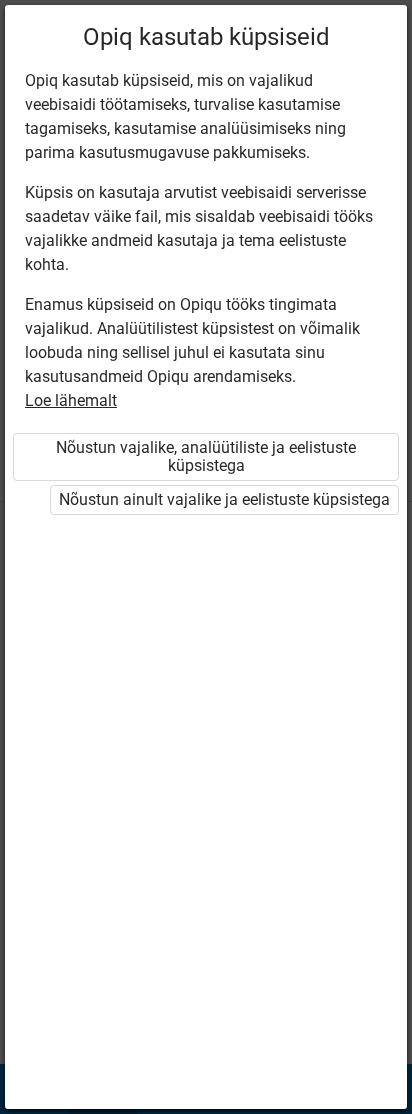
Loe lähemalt (71, 400)
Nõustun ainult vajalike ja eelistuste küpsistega (224, 499)
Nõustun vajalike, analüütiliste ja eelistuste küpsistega (206, 456)
